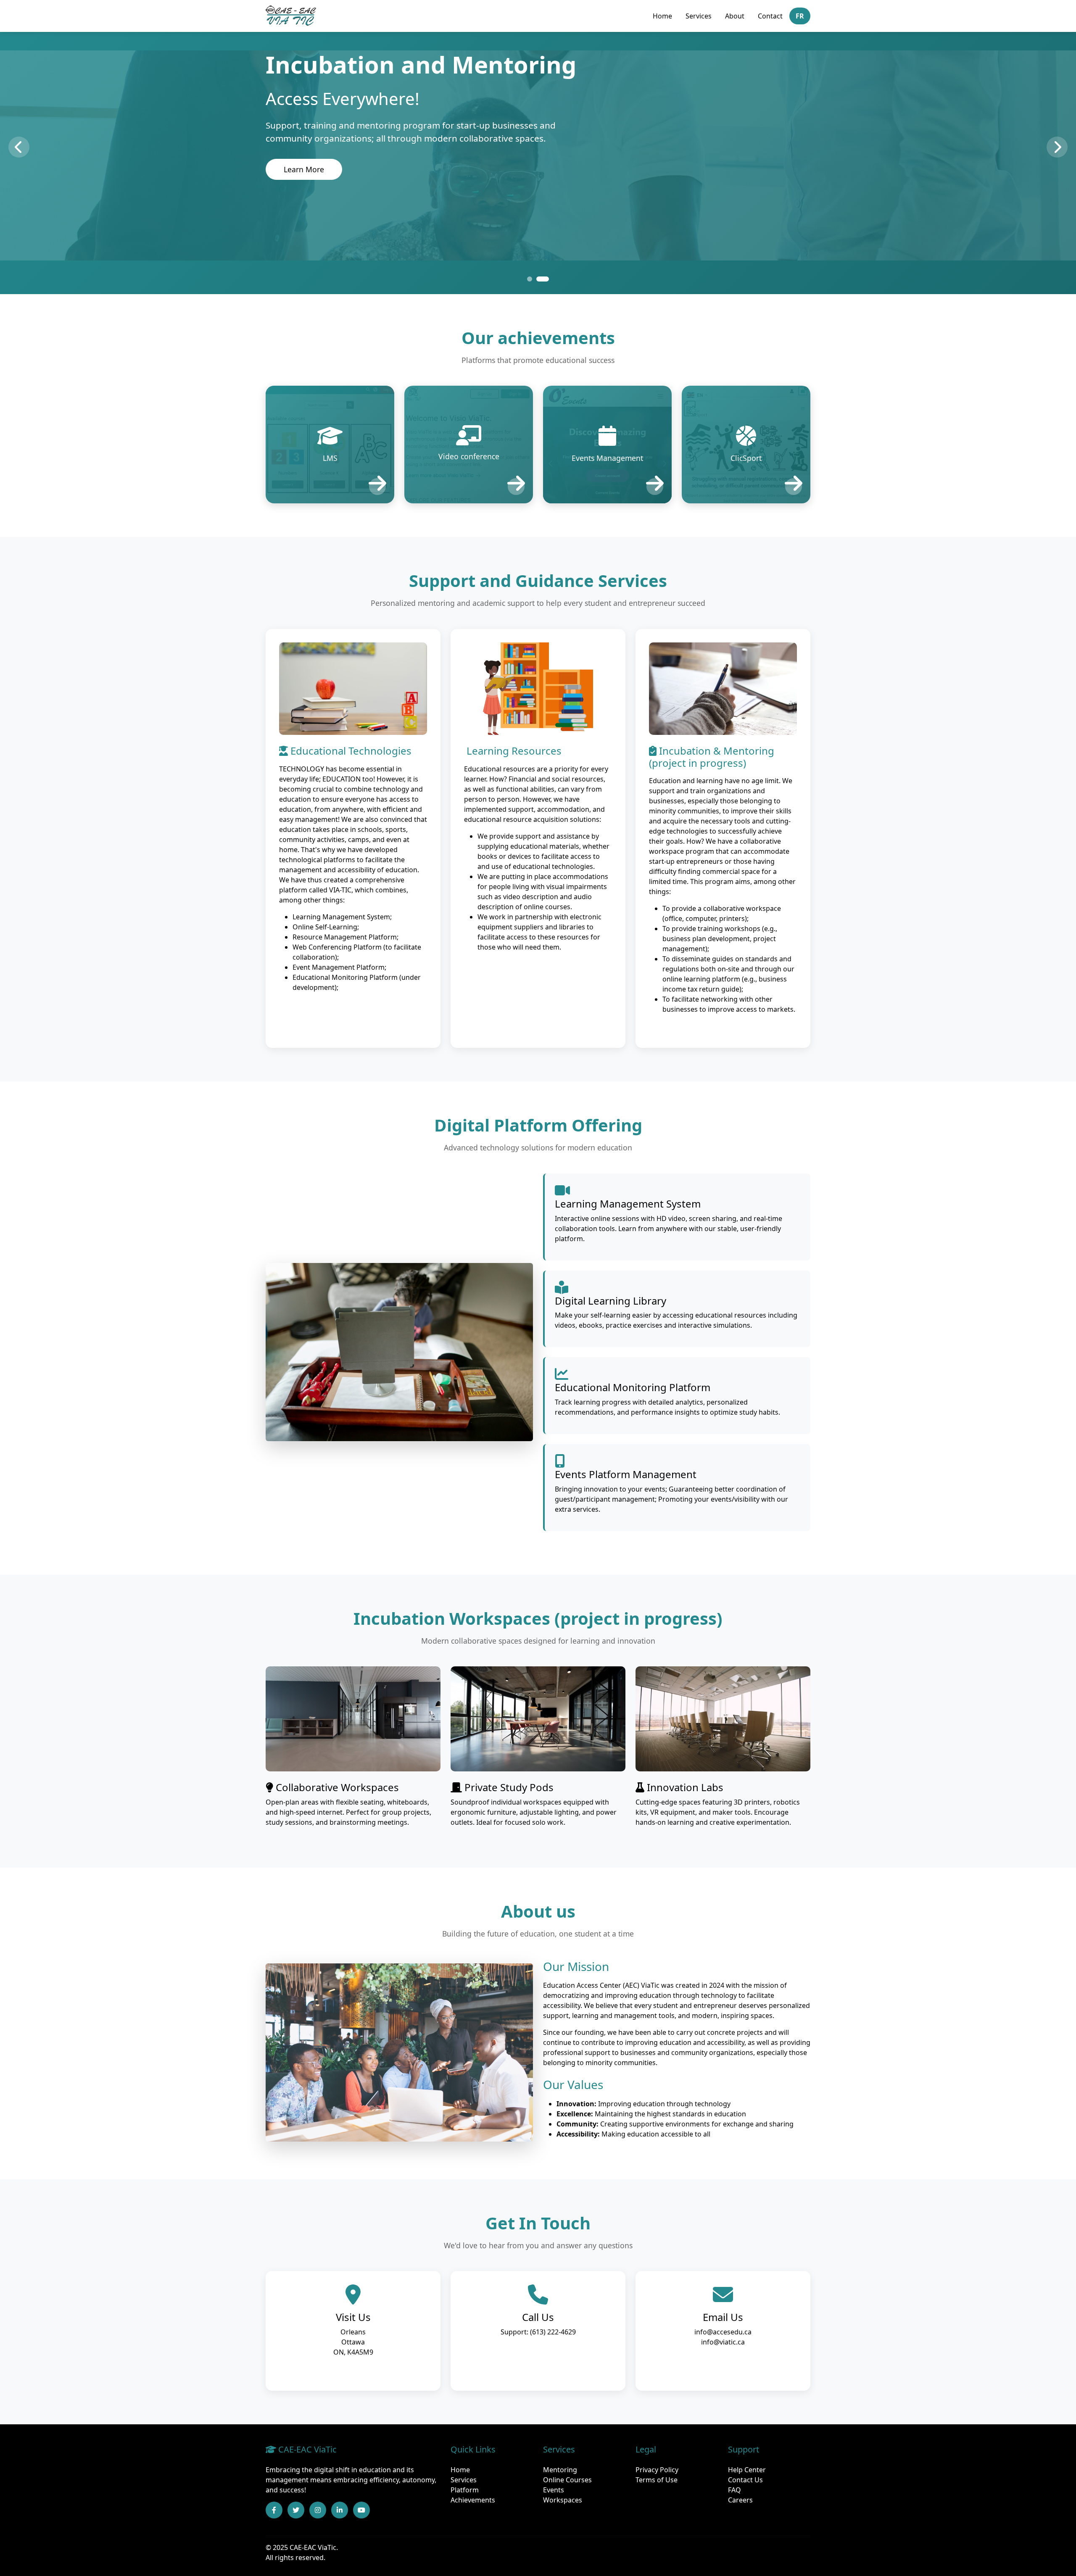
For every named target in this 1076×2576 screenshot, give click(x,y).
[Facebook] (274, 2510)
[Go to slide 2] (546, 279)
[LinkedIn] (340, 2510)
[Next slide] (1057, 147)
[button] (330, 445)
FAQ (734, 2490)
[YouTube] (361, 2510)
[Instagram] (318, 2510)
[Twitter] (296, 2510)
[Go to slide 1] (533, 279)
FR (800, 16)
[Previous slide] (19, 147)
